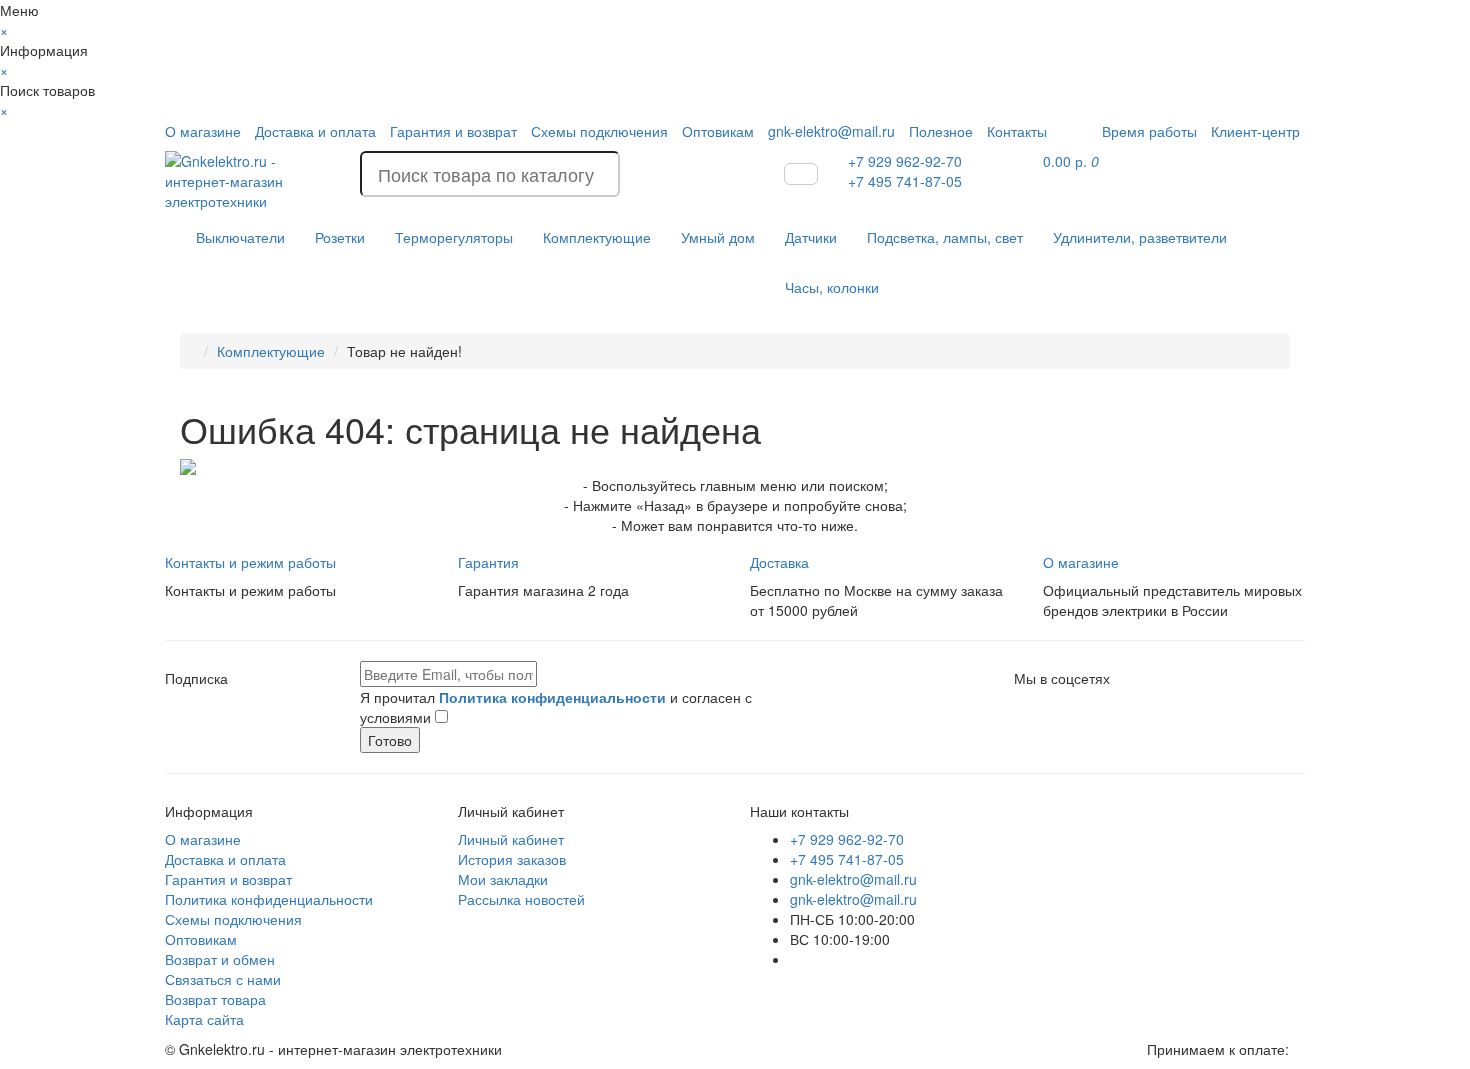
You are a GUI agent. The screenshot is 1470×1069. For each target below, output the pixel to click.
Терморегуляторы (454, 237)
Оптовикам (718, 131)
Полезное (941, 131)
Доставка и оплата (315, 131)
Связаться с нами (223, 979)
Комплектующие (597, 237)
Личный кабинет (511, 839)
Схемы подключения (599, 131)
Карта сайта (204, 1019)
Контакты (1017, 131)
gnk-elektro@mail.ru (831, 131)
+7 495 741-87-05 (847, 859)
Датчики (811, 237)
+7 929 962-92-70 (847, 839)
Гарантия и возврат (453, 131)
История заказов (512, 859)
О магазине (203, 131)
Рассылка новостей (521, 899)
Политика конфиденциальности (269, 899)
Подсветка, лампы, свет (945, 237)
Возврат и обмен (220, 959)
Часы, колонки (832, 287)
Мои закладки (503, 879)
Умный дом (718, 237)
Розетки (340, 237)
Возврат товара (215, 999)
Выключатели (240, 237)
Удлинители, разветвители (1140, 237)
